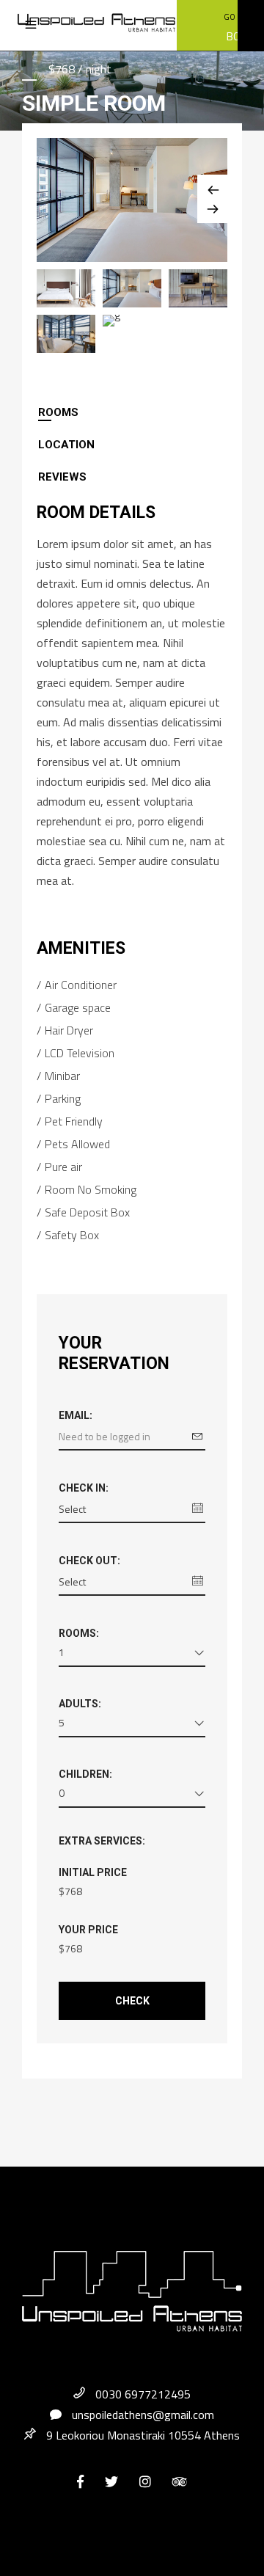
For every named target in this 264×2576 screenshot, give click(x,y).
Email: (76, 1415)
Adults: (80, 1704)
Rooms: (79, 1633)
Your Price (88, 1930)
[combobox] (132, 1655)
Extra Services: (102, 1841)
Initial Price (93, 1872)
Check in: (84, 1488)
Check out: (89, 1561)
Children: (85, 1774)
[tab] (132, 412)
